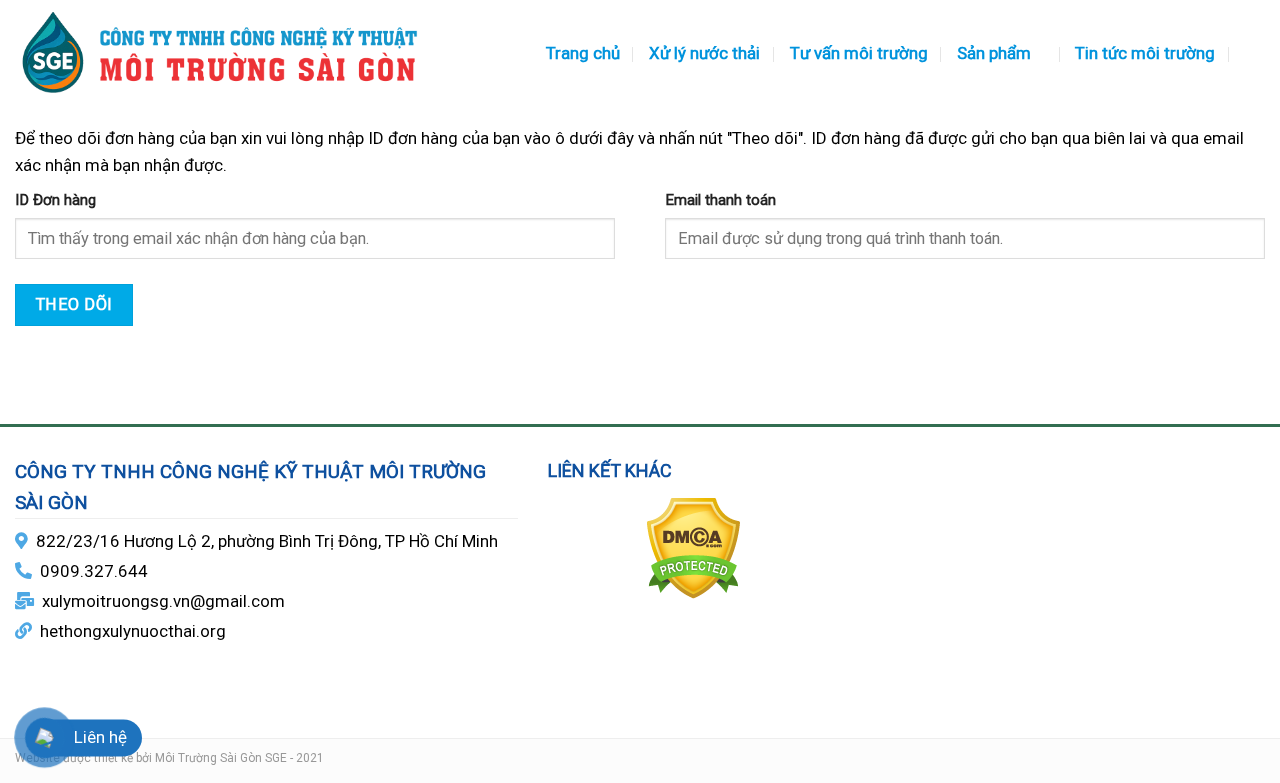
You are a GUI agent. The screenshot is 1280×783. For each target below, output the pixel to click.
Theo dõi (74, 304)
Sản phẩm (994, 53)
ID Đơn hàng (55, 200)
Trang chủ (583, 53)
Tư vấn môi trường (859, 53)
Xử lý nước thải (704, 53)
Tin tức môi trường (1145, 53)
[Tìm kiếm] (1255, 53)
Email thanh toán (720, 200)
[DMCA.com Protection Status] (693, 547)
